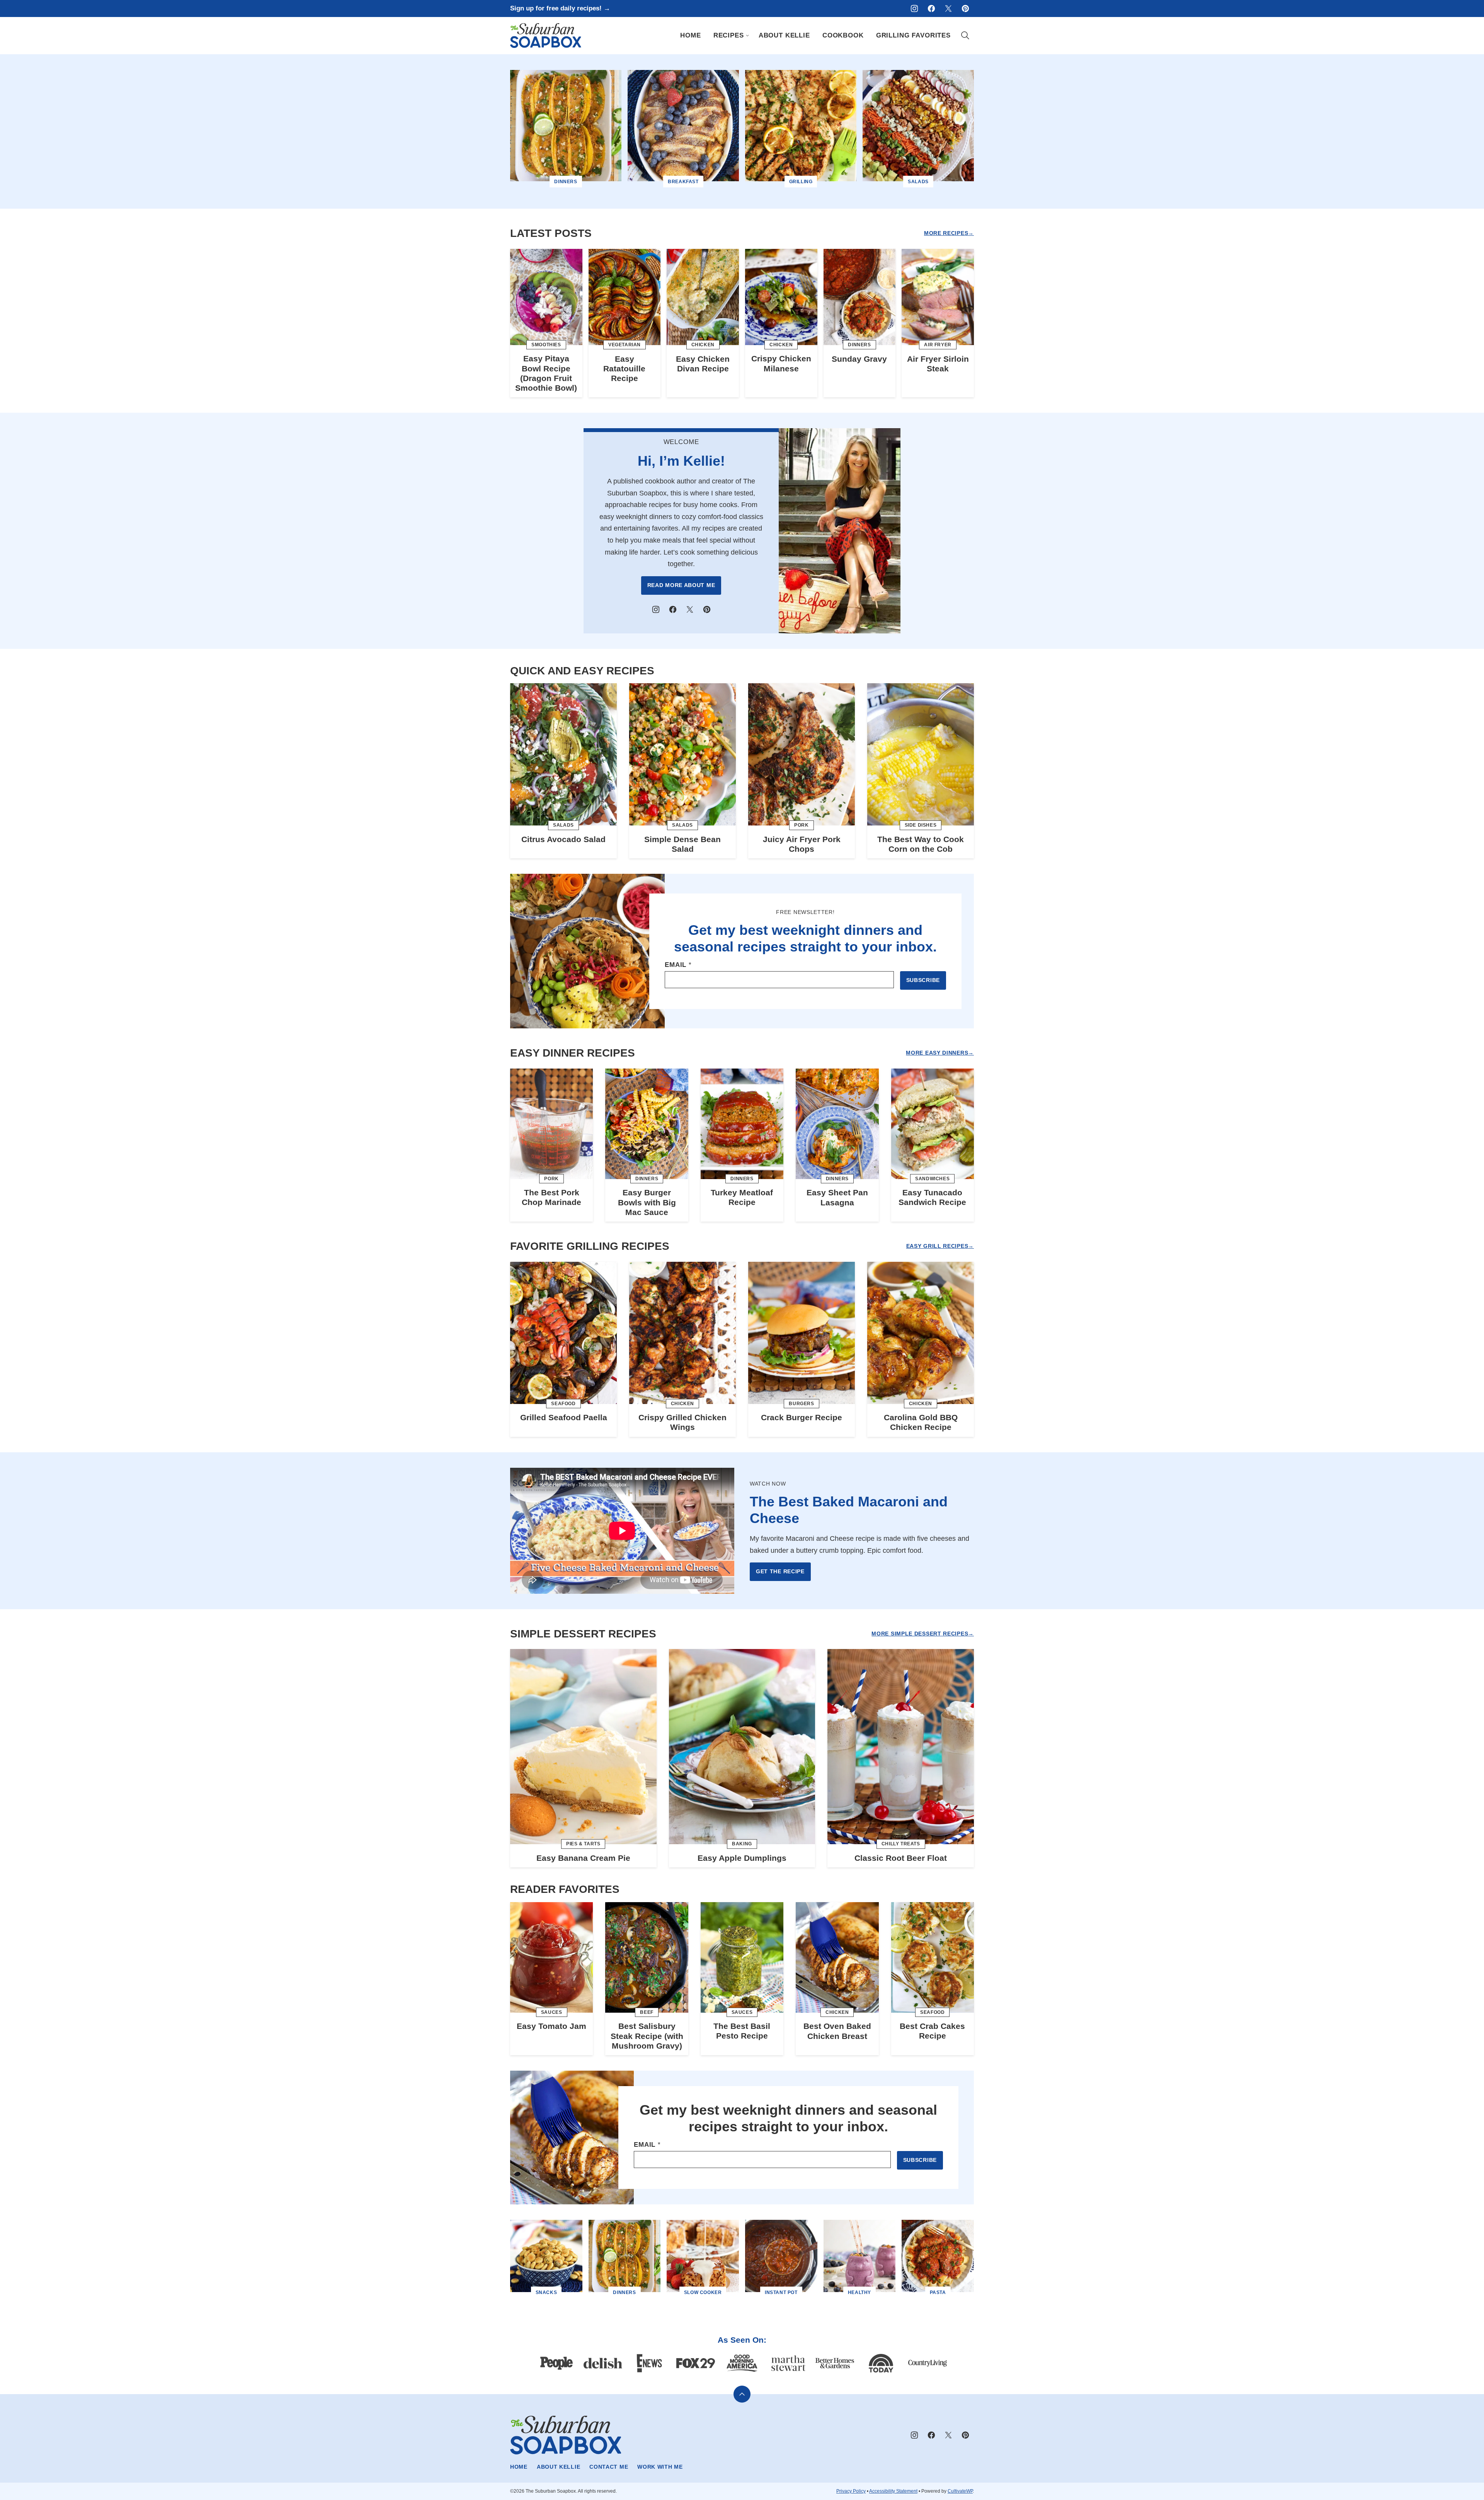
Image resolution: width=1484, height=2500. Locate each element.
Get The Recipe (780, 1571)
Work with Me (660, 2467)
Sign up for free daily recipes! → (560, 8)
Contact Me (609, 2467)
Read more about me (681, 585)
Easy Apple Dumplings (742, 1858)
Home (690, 35)
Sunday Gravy (859, 359)
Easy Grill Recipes (937, 1246)
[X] (948, 9)
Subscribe (923, 980)
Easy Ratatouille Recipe (624, 368)
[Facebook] (931, 9)
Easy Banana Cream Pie (583, 1858)
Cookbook (843, 35)
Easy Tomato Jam (551, 2026)
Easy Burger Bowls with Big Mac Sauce (647, 1202)
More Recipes (946, 233)
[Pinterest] (965, 9)
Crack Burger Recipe (802, 1417)
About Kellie (784, 35)
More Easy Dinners (937, 1053)
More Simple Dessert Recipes (920, 1634)
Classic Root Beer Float (901, 1858)
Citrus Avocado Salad (563, 839)
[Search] (965, 36)
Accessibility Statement (893, 2491)
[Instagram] (914, 9)
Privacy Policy (851, 2491)
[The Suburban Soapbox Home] (546, 36)
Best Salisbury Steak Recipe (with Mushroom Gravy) (647, 2036)
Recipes (729, 35)
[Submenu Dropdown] (747, 36)
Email (678, 965)
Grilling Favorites (913, 35)
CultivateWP (960, 2491)
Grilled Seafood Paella (564, 1417)
